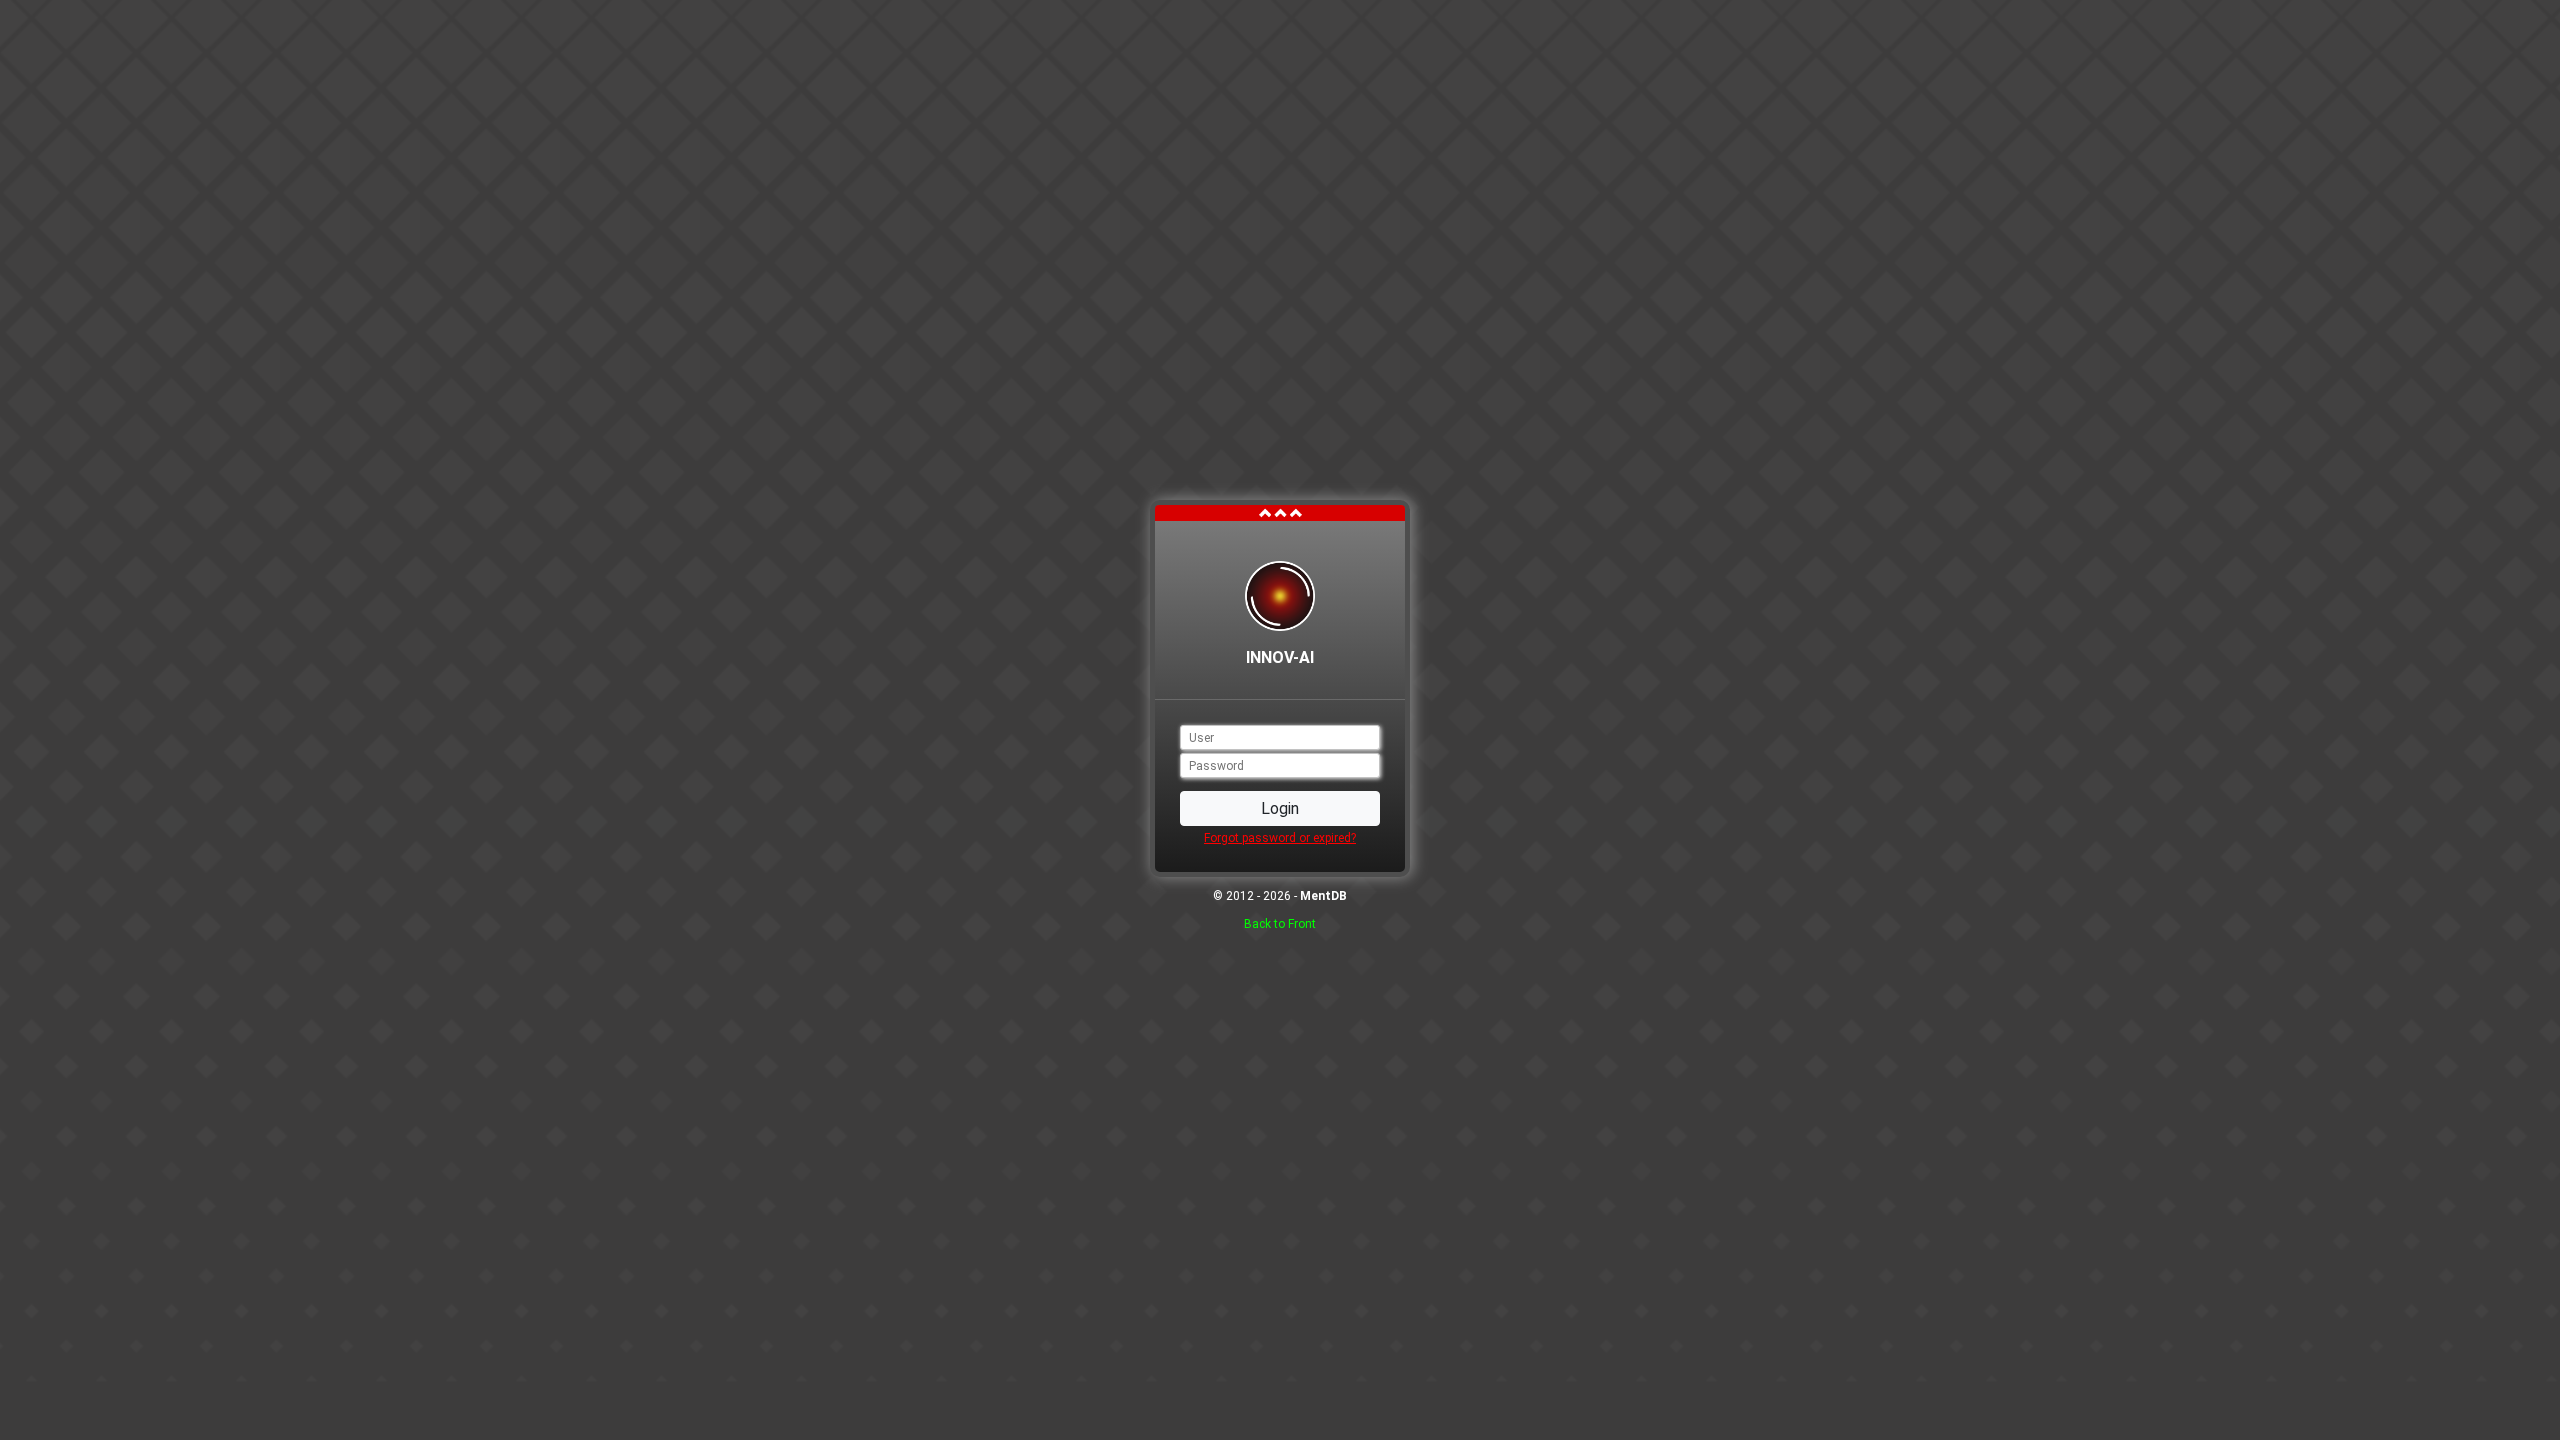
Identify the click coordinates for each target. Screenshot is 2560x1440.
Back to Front (1280, 924)
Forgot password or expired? (1280, 838)
